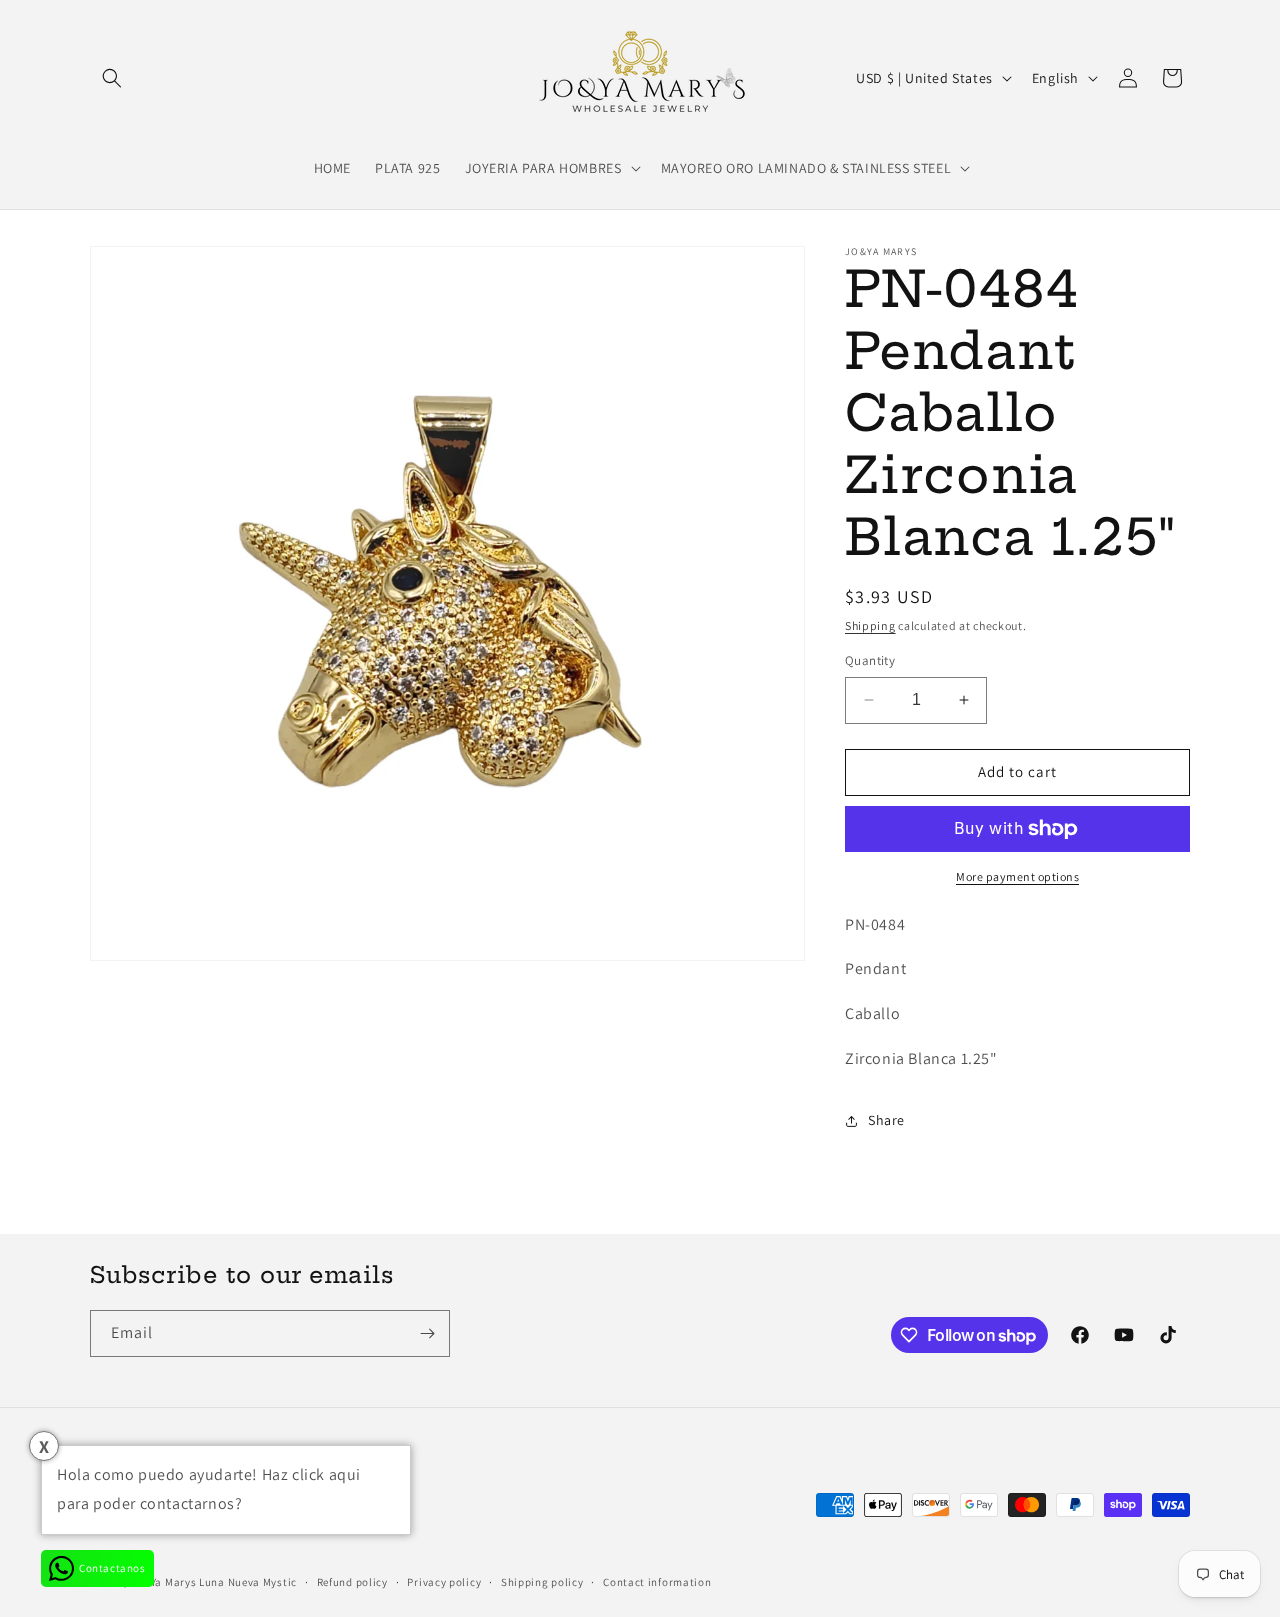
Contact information (657, 1582)
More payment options (1017, 876)
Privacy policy (444, 1582)
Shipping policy (542, 1582)
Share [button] (886, 1120)
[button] (112, 78)
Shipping (870, 625)
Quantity (870, 660)
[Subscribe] (427, 1333)
